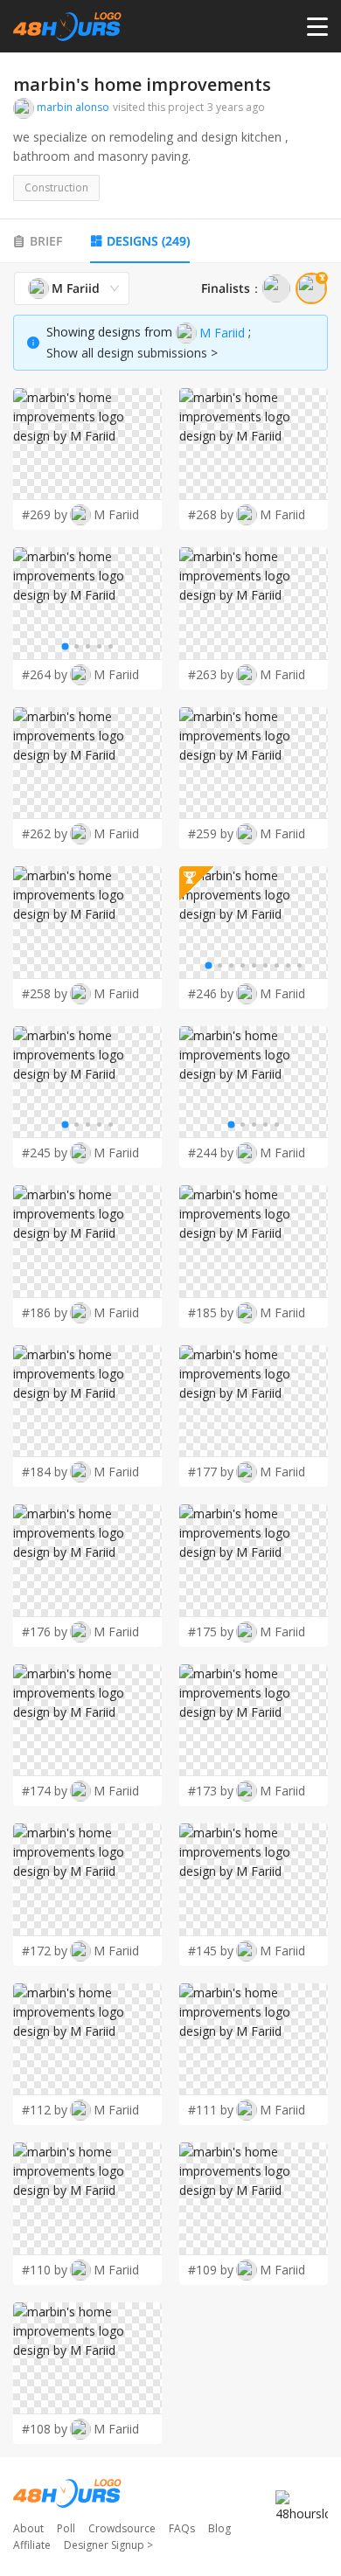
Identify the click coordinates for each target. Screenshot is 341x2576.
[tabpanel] (170, 1358)
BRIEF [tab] (46, 241)
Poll (66, 2528)
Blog (219, 2528)
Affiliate (32, 2545)
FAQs (182, 2528)
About (28, 2528)
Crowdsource (122, 2528)
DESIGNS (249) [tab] (148, 241)
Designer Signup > (108, 2545)
